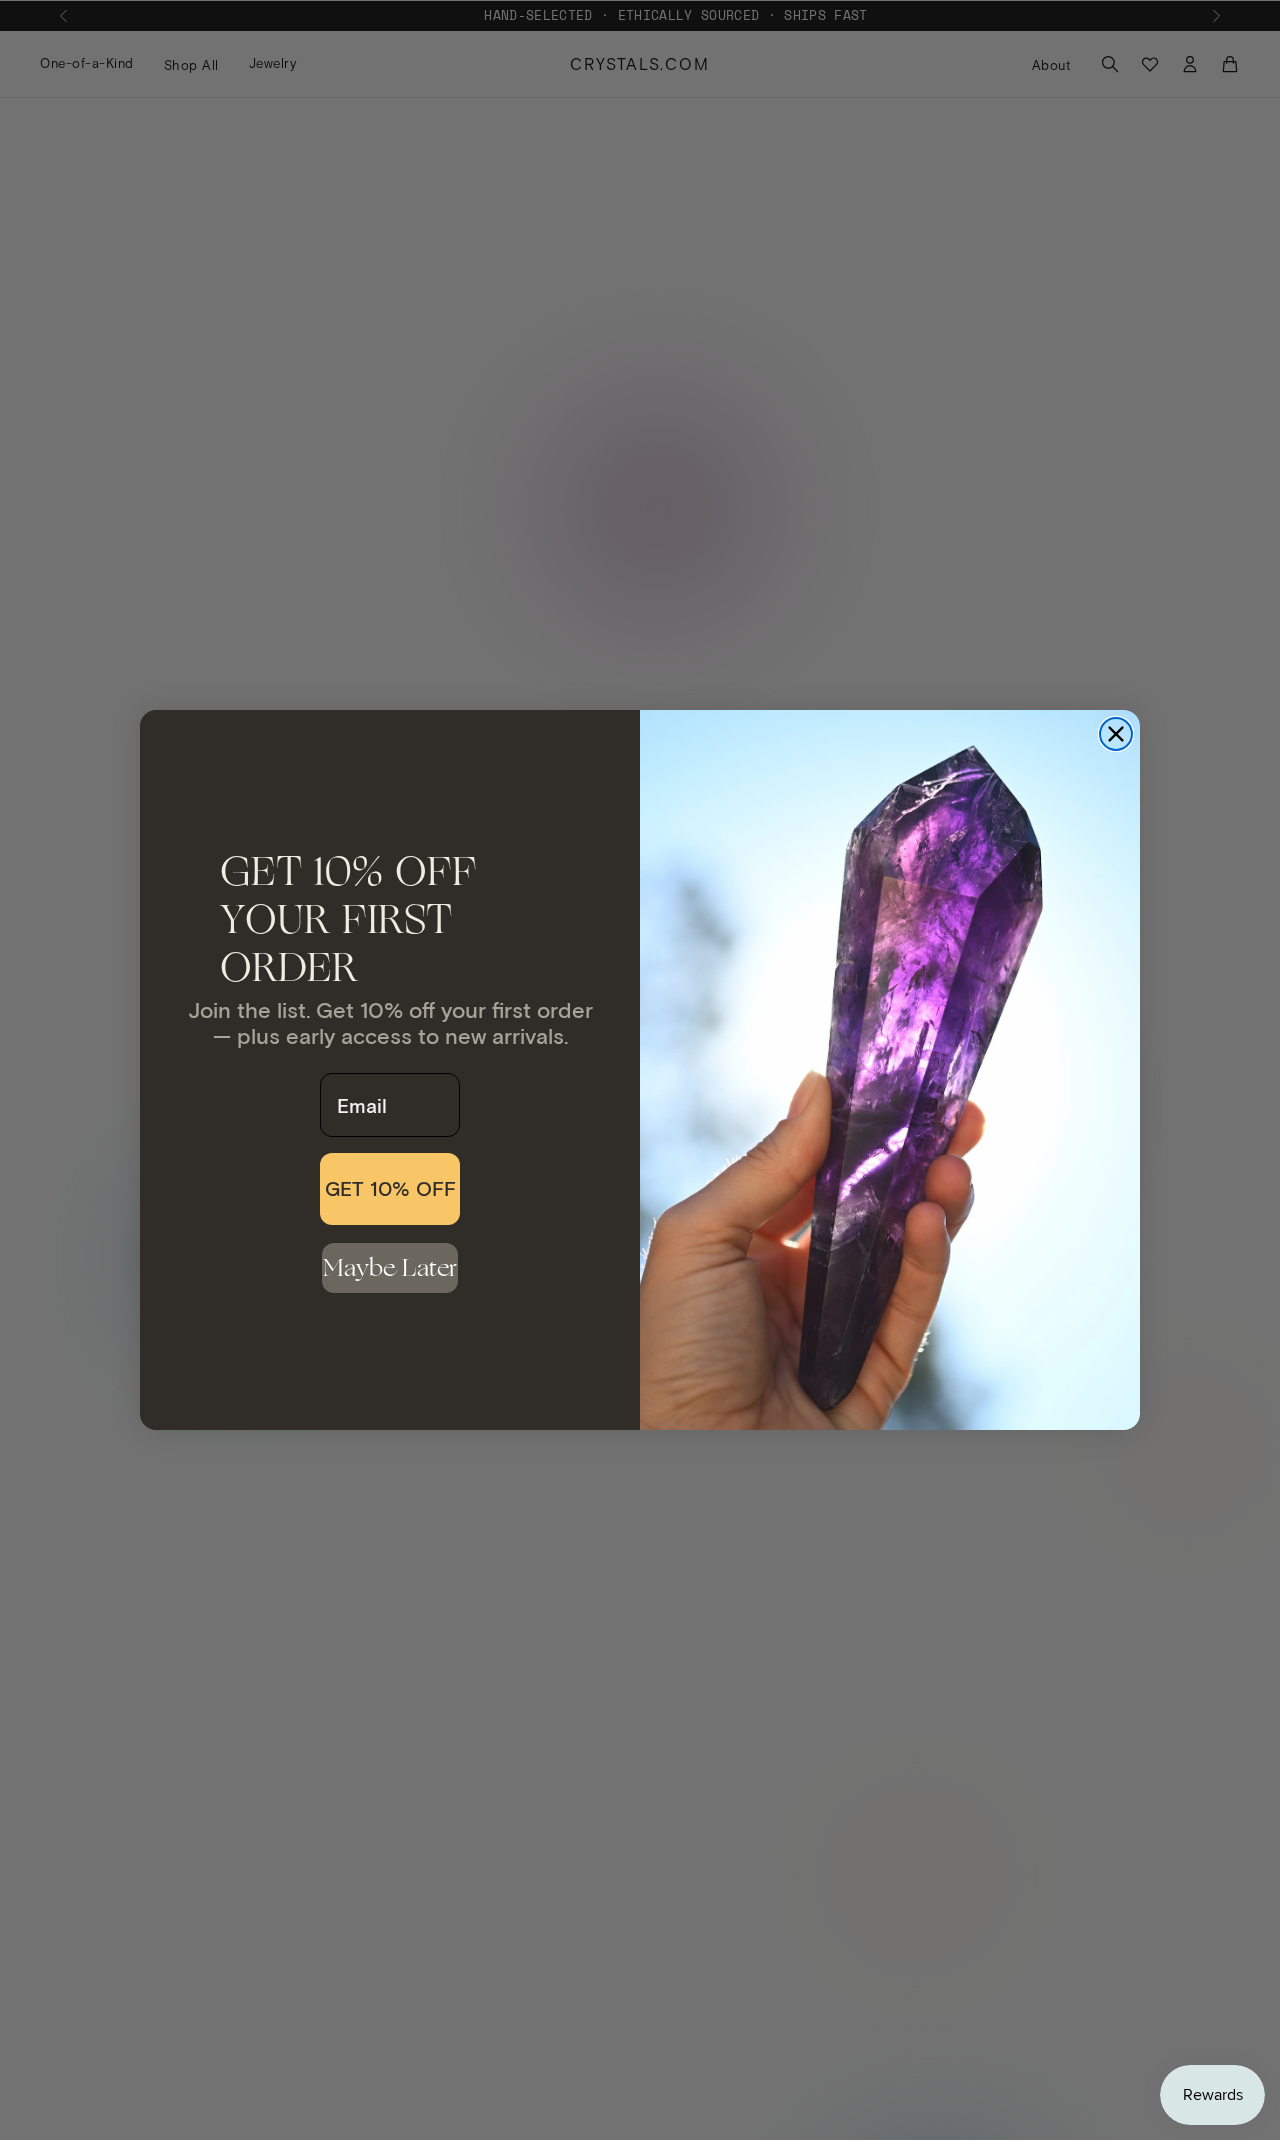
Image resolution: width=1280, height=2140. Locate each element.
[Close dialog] (1116, 734)
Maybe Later (390, 1267)
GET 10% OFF (390, 1188)
